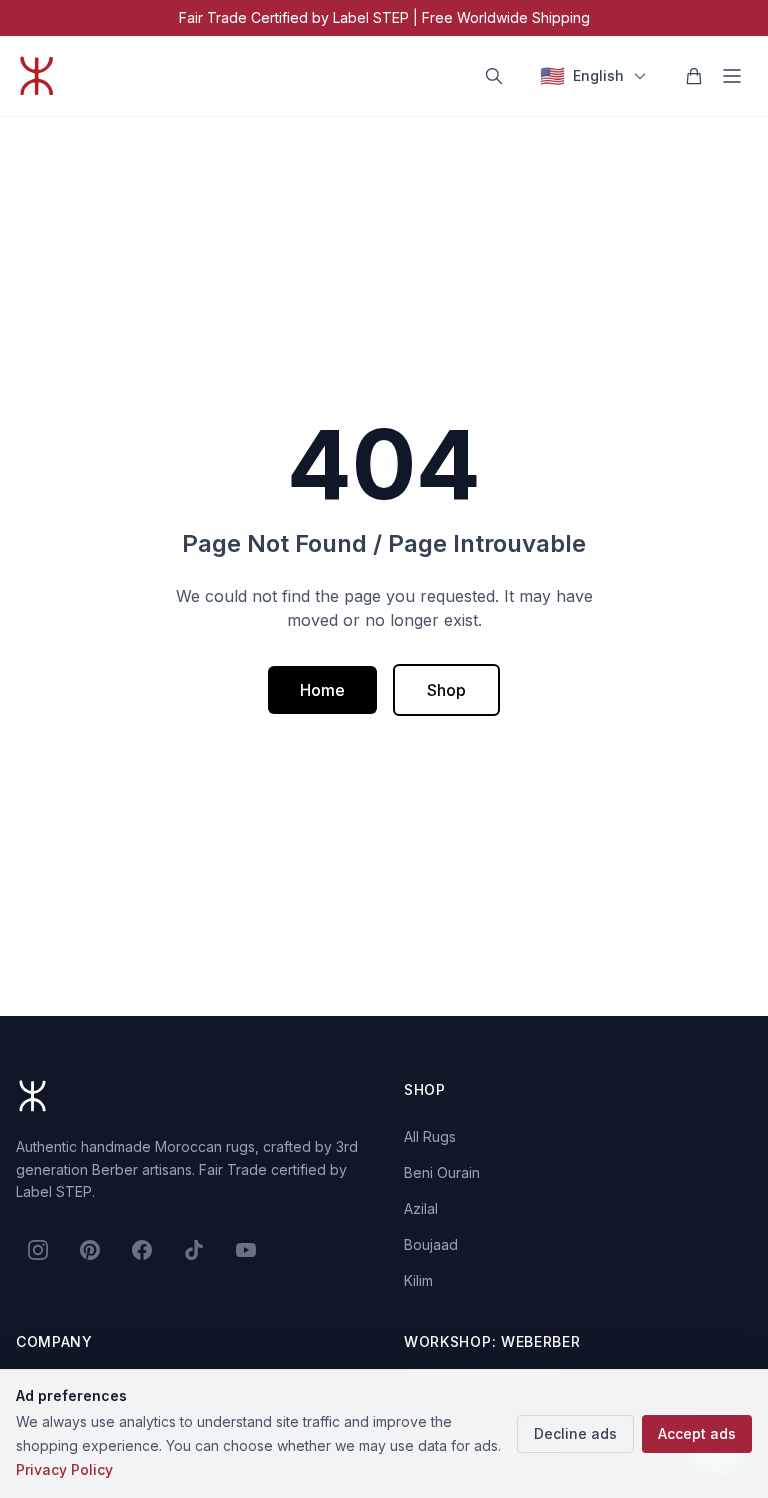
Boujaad (431, 1244)
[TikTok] (194, 1250)
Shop (446, 690)
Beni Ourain (442, 1172)
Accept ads (697, 1433)
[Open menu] (732, 76)
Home (322, 690)
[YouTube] (246, 1250)
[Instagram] (38, 1250)
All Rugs (430, 1136)
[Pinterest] (90, 1250)
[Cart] (694, 76)
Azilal (421, 1208)
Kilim (418, 1280)
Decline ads (575, 1433)
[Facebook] (142, 1250)
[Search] (494, 76)
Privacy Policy (64, 1469)
